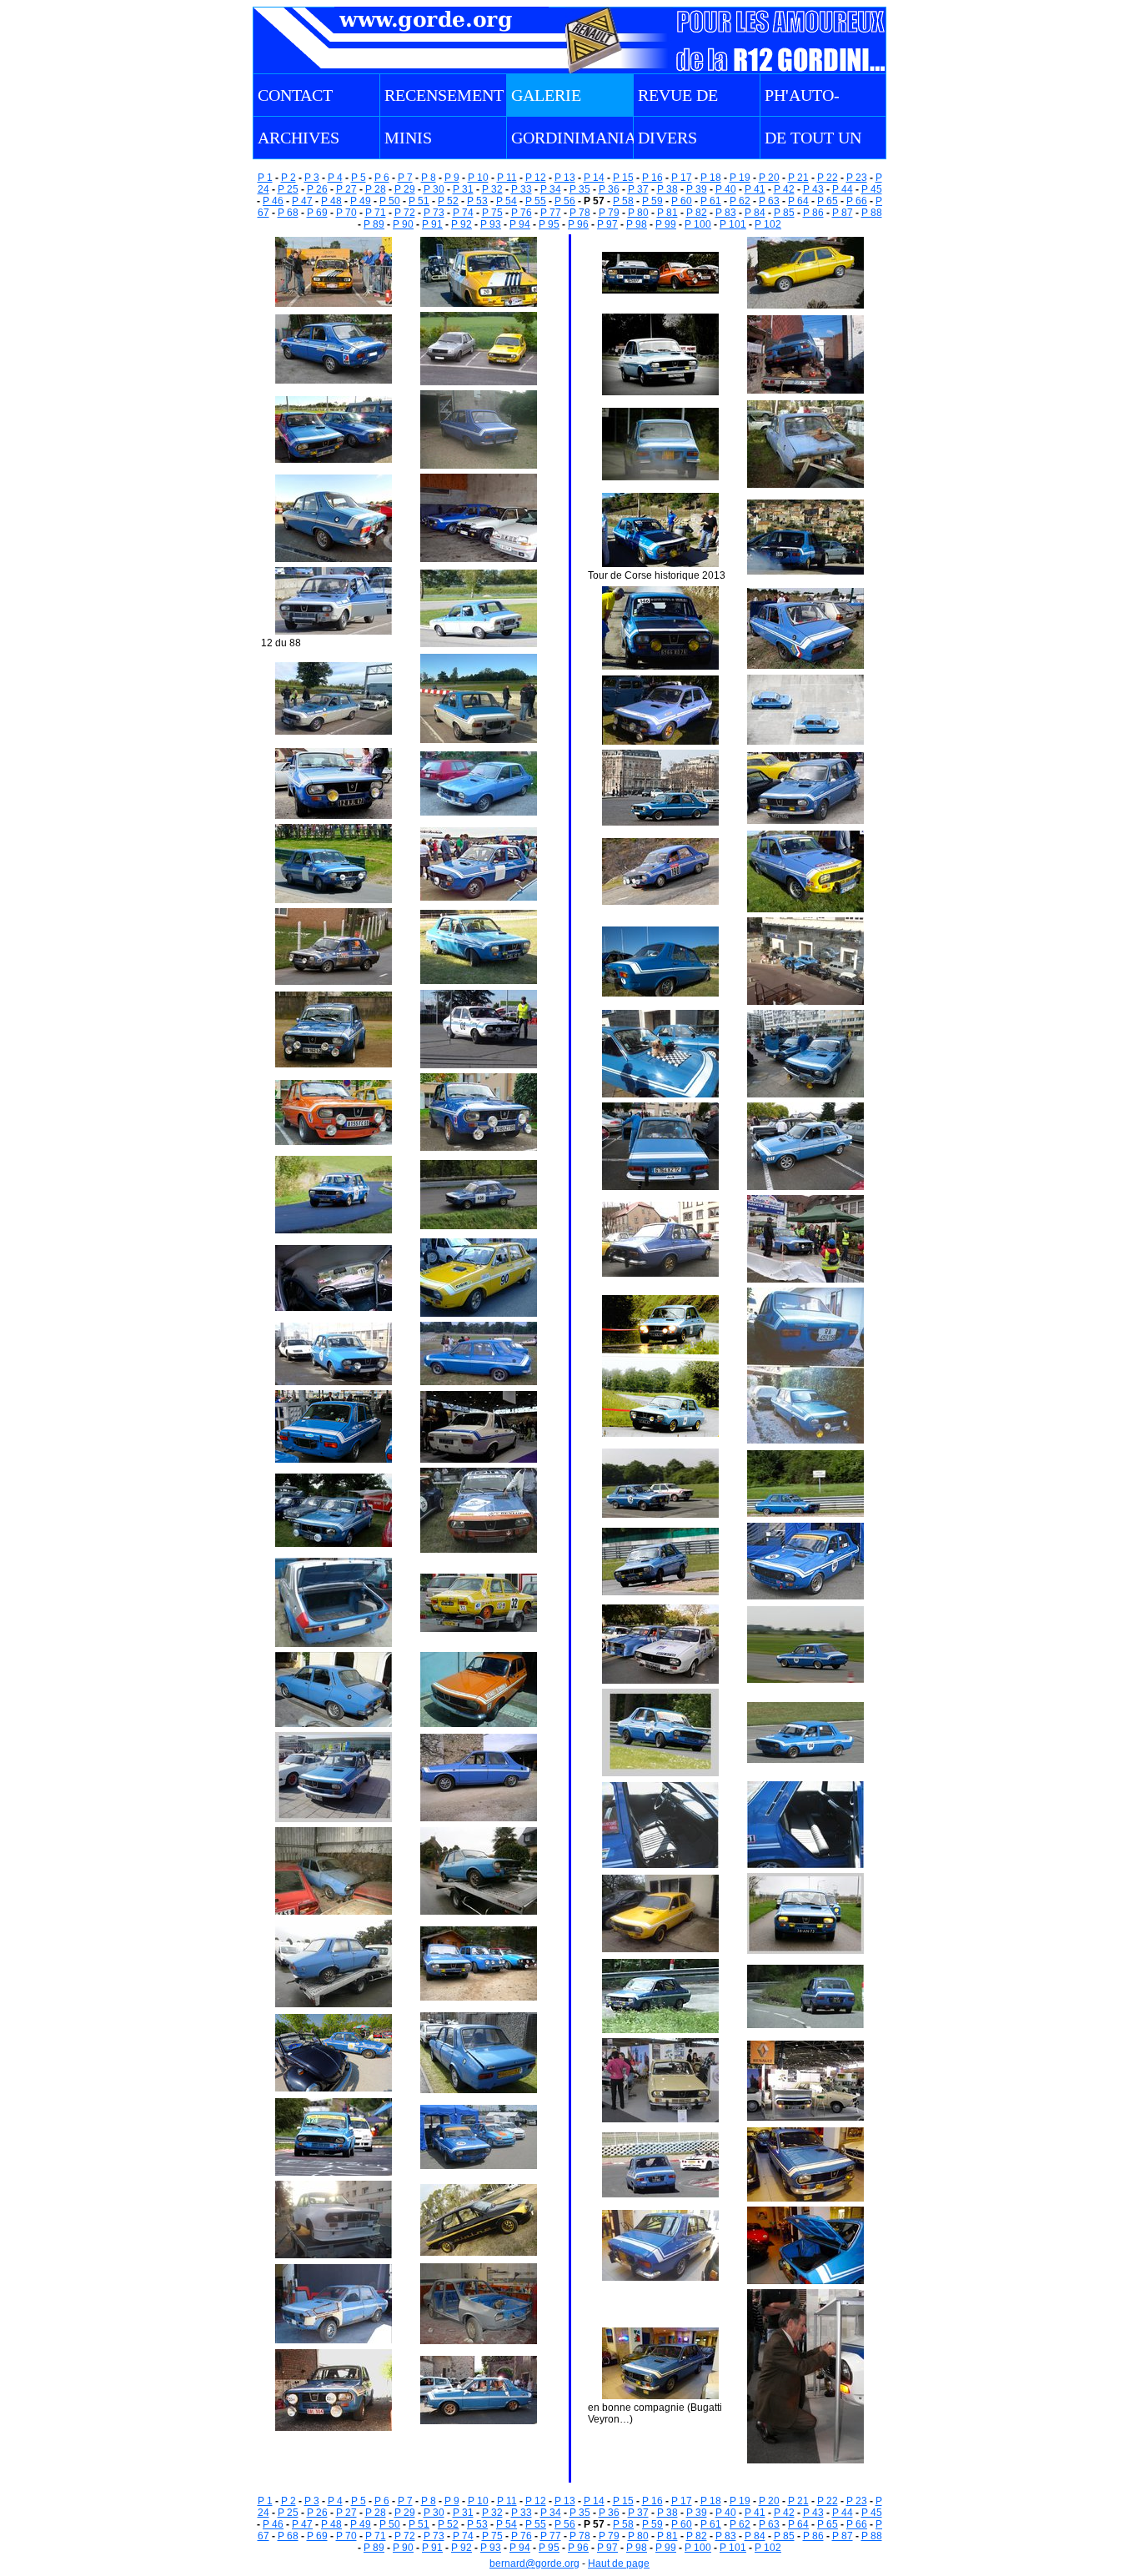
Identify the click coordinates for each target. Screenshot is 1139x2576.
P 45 (872, 189)
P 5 (359, 178)
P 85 (784, 213)
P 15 (623, 178)
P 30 (434, 189)
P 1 (265, 178)
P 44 (843, 189)
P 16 (652, 178)
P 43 (813, 189)
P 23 (857, 178)
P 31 (463, 189)
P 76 (522, 213)
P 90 (403, 224)
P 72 (405, 213)
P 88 (872, 213)
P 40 (726, 189)
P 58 (623, 201)
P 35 (580, 189)
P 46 (273, 201)
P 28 (376, 189)
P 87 (843, 213)
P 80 (638, 213)
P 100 (698, 224)
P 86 (813, 213)
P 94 (520, 224)
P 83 (726, 213)
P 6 (382, 178)
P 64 (798, 201)
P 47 (302, 201)
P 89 (374, 224)
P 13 (565, 178)
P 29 (405, 189)
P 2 (289, 178)
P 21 (798, 178)
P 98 (637, 224)
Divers (667, 138)
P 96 (578, 224)
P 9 (452, 178)
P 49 (361, 201)
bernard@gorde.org (534, 2563)
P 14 (594, 178)
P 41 (755, 189)
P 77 (551, 213)
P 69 (317, 213)
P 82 (697, 213)
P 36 (609, 189)
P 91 (432, 224)
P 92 (462, 224)
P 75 (492, 213)
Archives (299, 138)
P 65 (828, 201)
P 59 (652, 201)
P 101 (733, 224)
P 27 (346, 189)
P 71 (376, 213)
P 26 (317, 189)
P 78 (580, 213)
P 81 (667, 213)
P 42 (784, 189)
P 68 (288, 213)
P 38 (667, 189)
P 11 (507, 178)
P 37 (638, 189)
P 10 (478, 178)
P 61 (711, 201)
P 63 (769, 201)
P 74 (463, 213)
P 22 (828, 178)
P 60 (682, 201)
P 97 (607, 224)
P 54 (507, 201)
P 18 (711, 178)
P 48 (331, 201)
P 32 (492, 189)
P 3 (312, 178)
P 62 (740, 201)
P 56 (565, 201)
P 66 (857, 201)
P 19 (740, 178)
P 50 (390, 201)
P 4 (335, 178)
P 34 (551, 189)
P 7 (405, 178)
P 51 (419, 201)
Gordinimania (574, 138)
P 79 (609, 213)
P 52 (448, 201)
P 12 (536, 178)
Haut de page (619, 2563)
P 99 (666, 224)
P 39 (697, 189)
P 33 (522, 189)
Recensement (444, 95)
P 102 (768, 224)
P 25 (288, 189)
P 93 (491, 224)
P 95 (549, 224)
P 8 (429, 178)
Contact (295, 95)
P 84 (755, 213)
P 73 (434, 213)
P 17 (682, 178)
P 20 (769, 178)
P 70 (346, 213)
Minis (408, 138)
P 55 (536, 201)
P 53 (477, 201)
